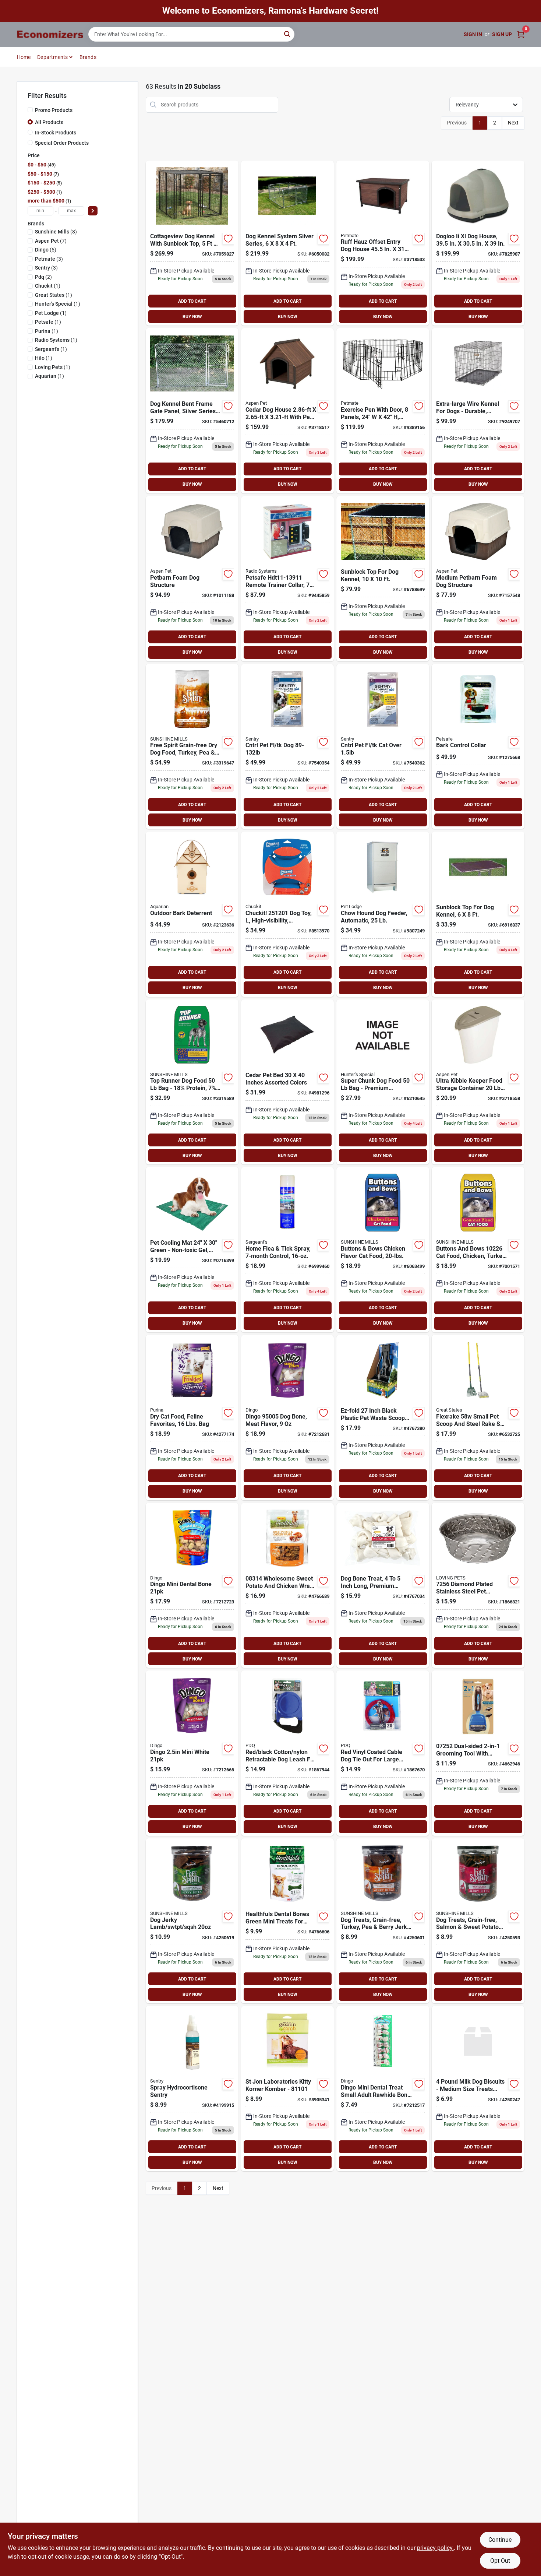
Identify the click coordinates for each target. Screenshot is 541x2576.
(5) (46, 250)
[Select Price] (93, 211)
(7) (51, 241)
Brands (88, 57)
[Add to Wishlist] (228, 239)
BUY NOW (192, 317)
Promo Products (54, 110)
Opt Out (500, 2561)
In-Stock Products (56, 133)
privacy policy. (435, 2548)
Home (24, 57)
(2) (43, 277)
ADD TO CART (192, 301)
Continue (500, 2540)
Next (513, 123)
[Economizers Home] (50, 34)
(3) (49, 259)
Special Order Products (62, 143)
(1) (48, 286)
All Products (49, 122)
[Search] (288, 34)
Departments (52, 57)
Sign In (473, 34)
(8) (56, 232)
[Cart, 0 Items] (521, 34)
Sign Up (502, 34)
